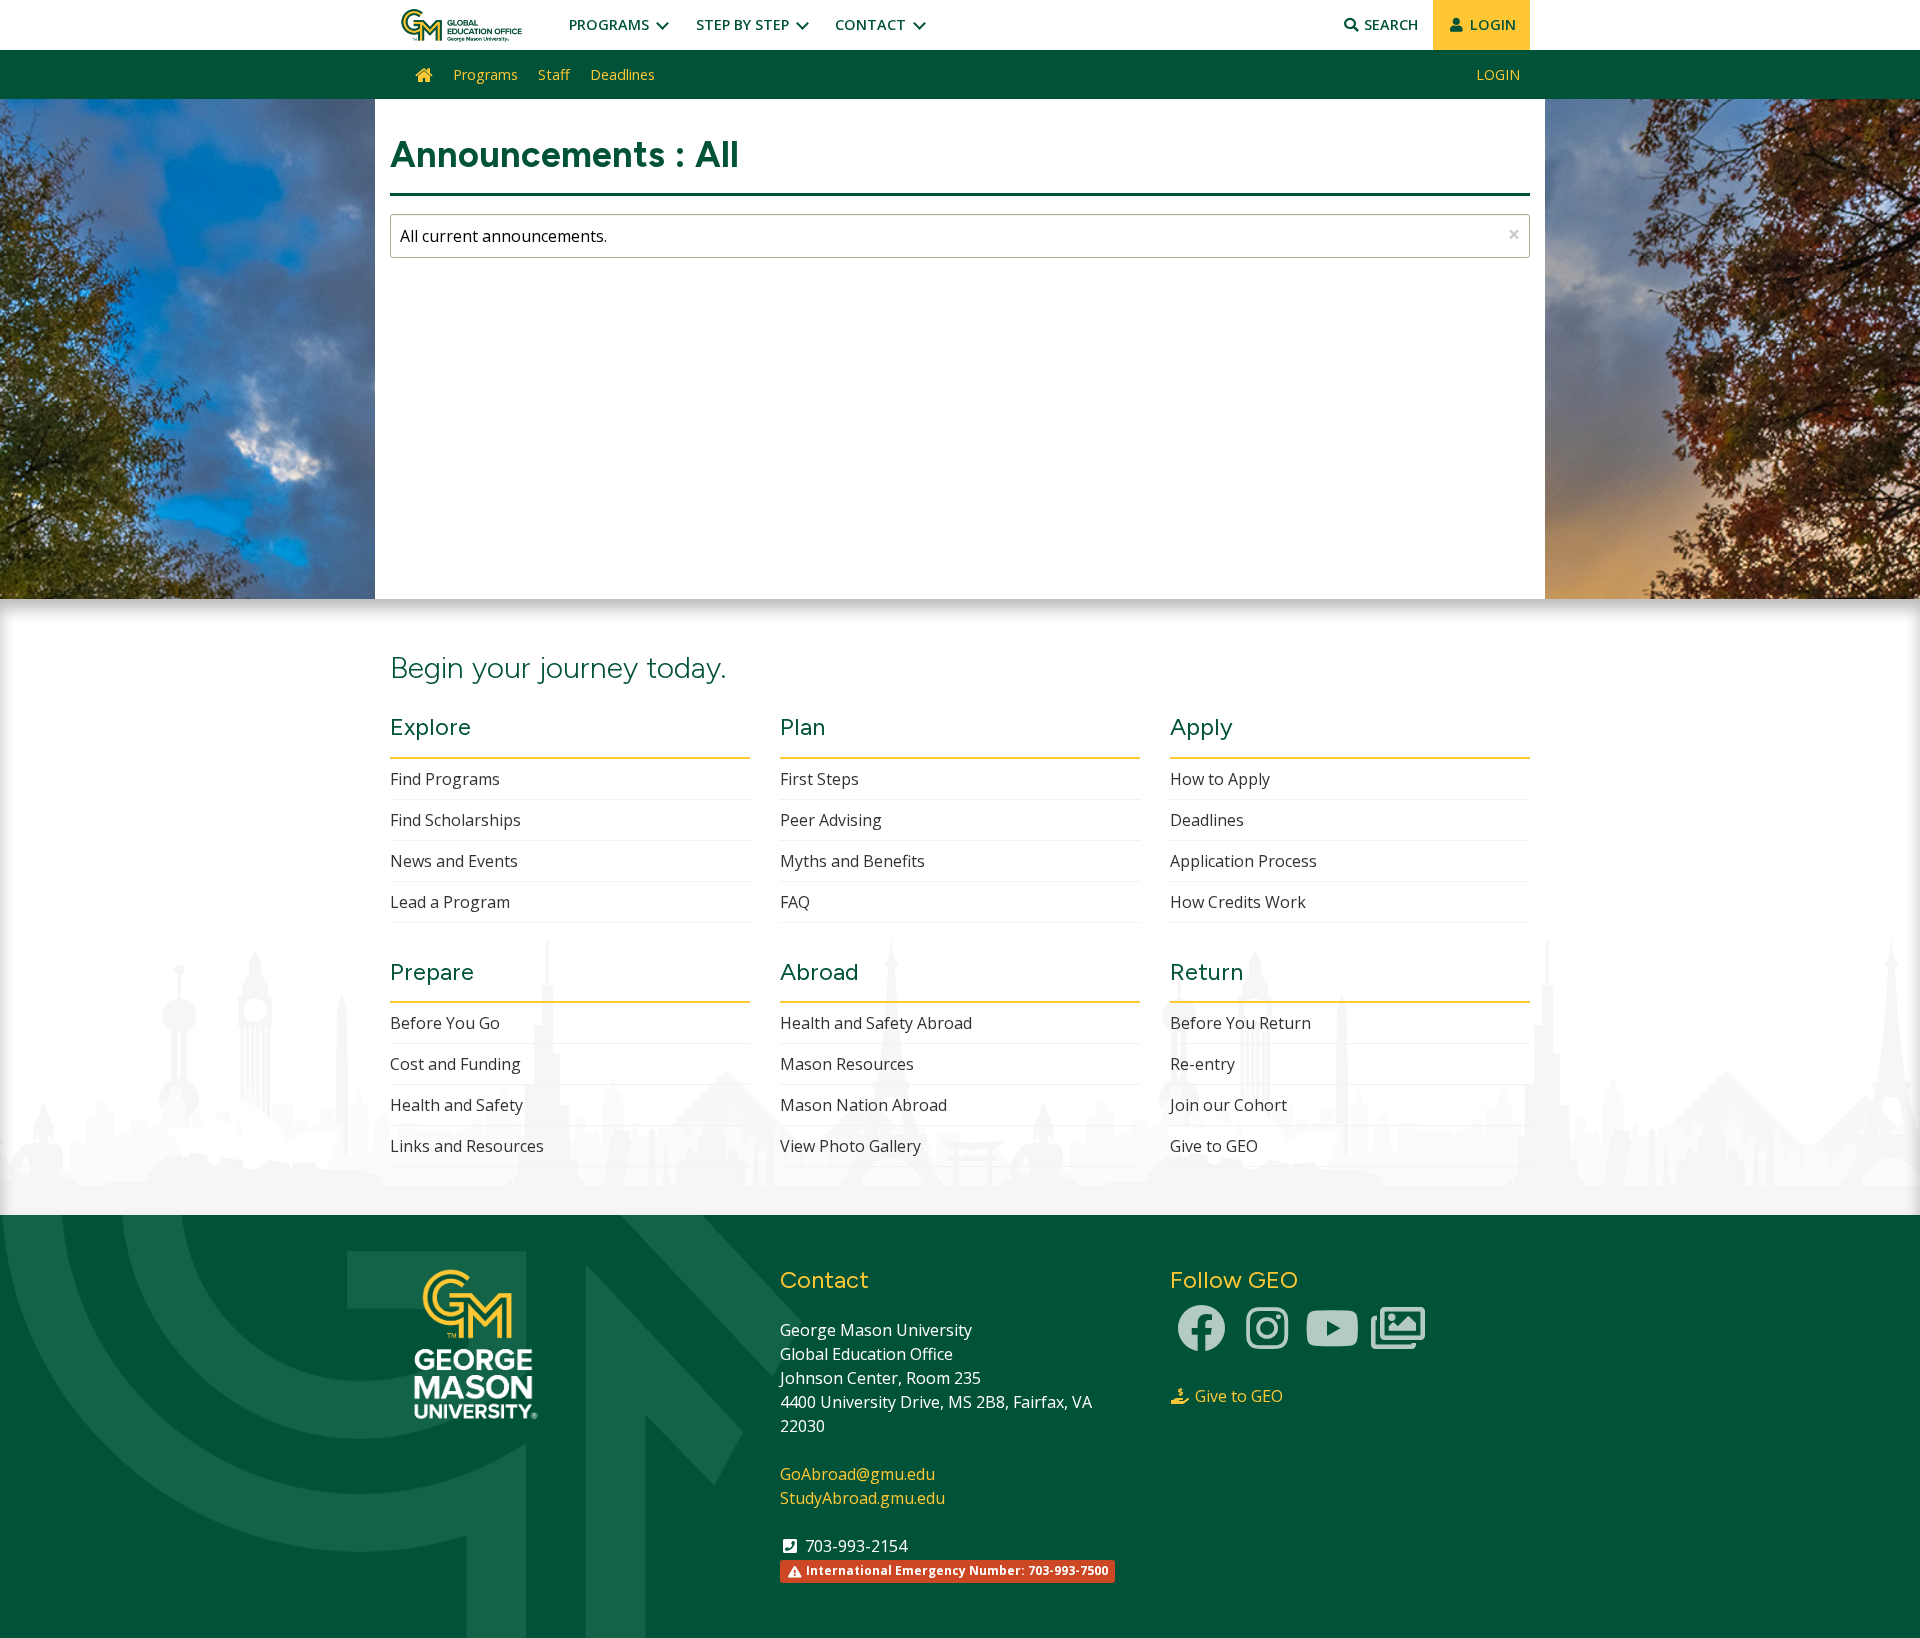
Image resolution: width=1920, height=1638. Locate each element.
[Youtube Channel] (1332, 1340)
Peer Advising (831, 820)
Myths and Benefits (852, 861)
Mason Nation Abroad (863, 1105)
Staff (554, 74)
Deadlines (622, 74)
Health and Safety (456, 1105)
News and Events (454, 861)
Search (1389, 24)
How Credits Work (1238, 902)
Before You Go (445, 1023)
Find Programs (445, 779)
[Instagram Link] (1267, 1340)
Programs (611, 24)
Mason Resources (847, 1064)
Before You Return (1240, 1023)
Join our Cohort (1228, 1105)
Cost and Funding (455, 1064)
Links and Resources (467, 1146)
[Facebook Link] (1201, 1340)
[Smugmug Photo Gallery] (1398, 1340)
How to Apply (1220, 779)
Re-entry (1202, 1064)
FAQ (795, 902)
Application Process (1243, 861)
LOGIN (1491, 24)
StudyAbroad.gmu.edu (862, 1498)
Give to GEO (1214, 1146)
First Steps (819, 779)
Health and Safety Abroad (876, 1023)
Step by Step (744, 24)
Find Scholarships (455, 820)
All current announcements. (960, 234)
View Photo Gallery (850, 1146)
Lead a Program (450, 902)
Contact (872, 24)
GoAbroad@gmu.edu (857, 1474)
